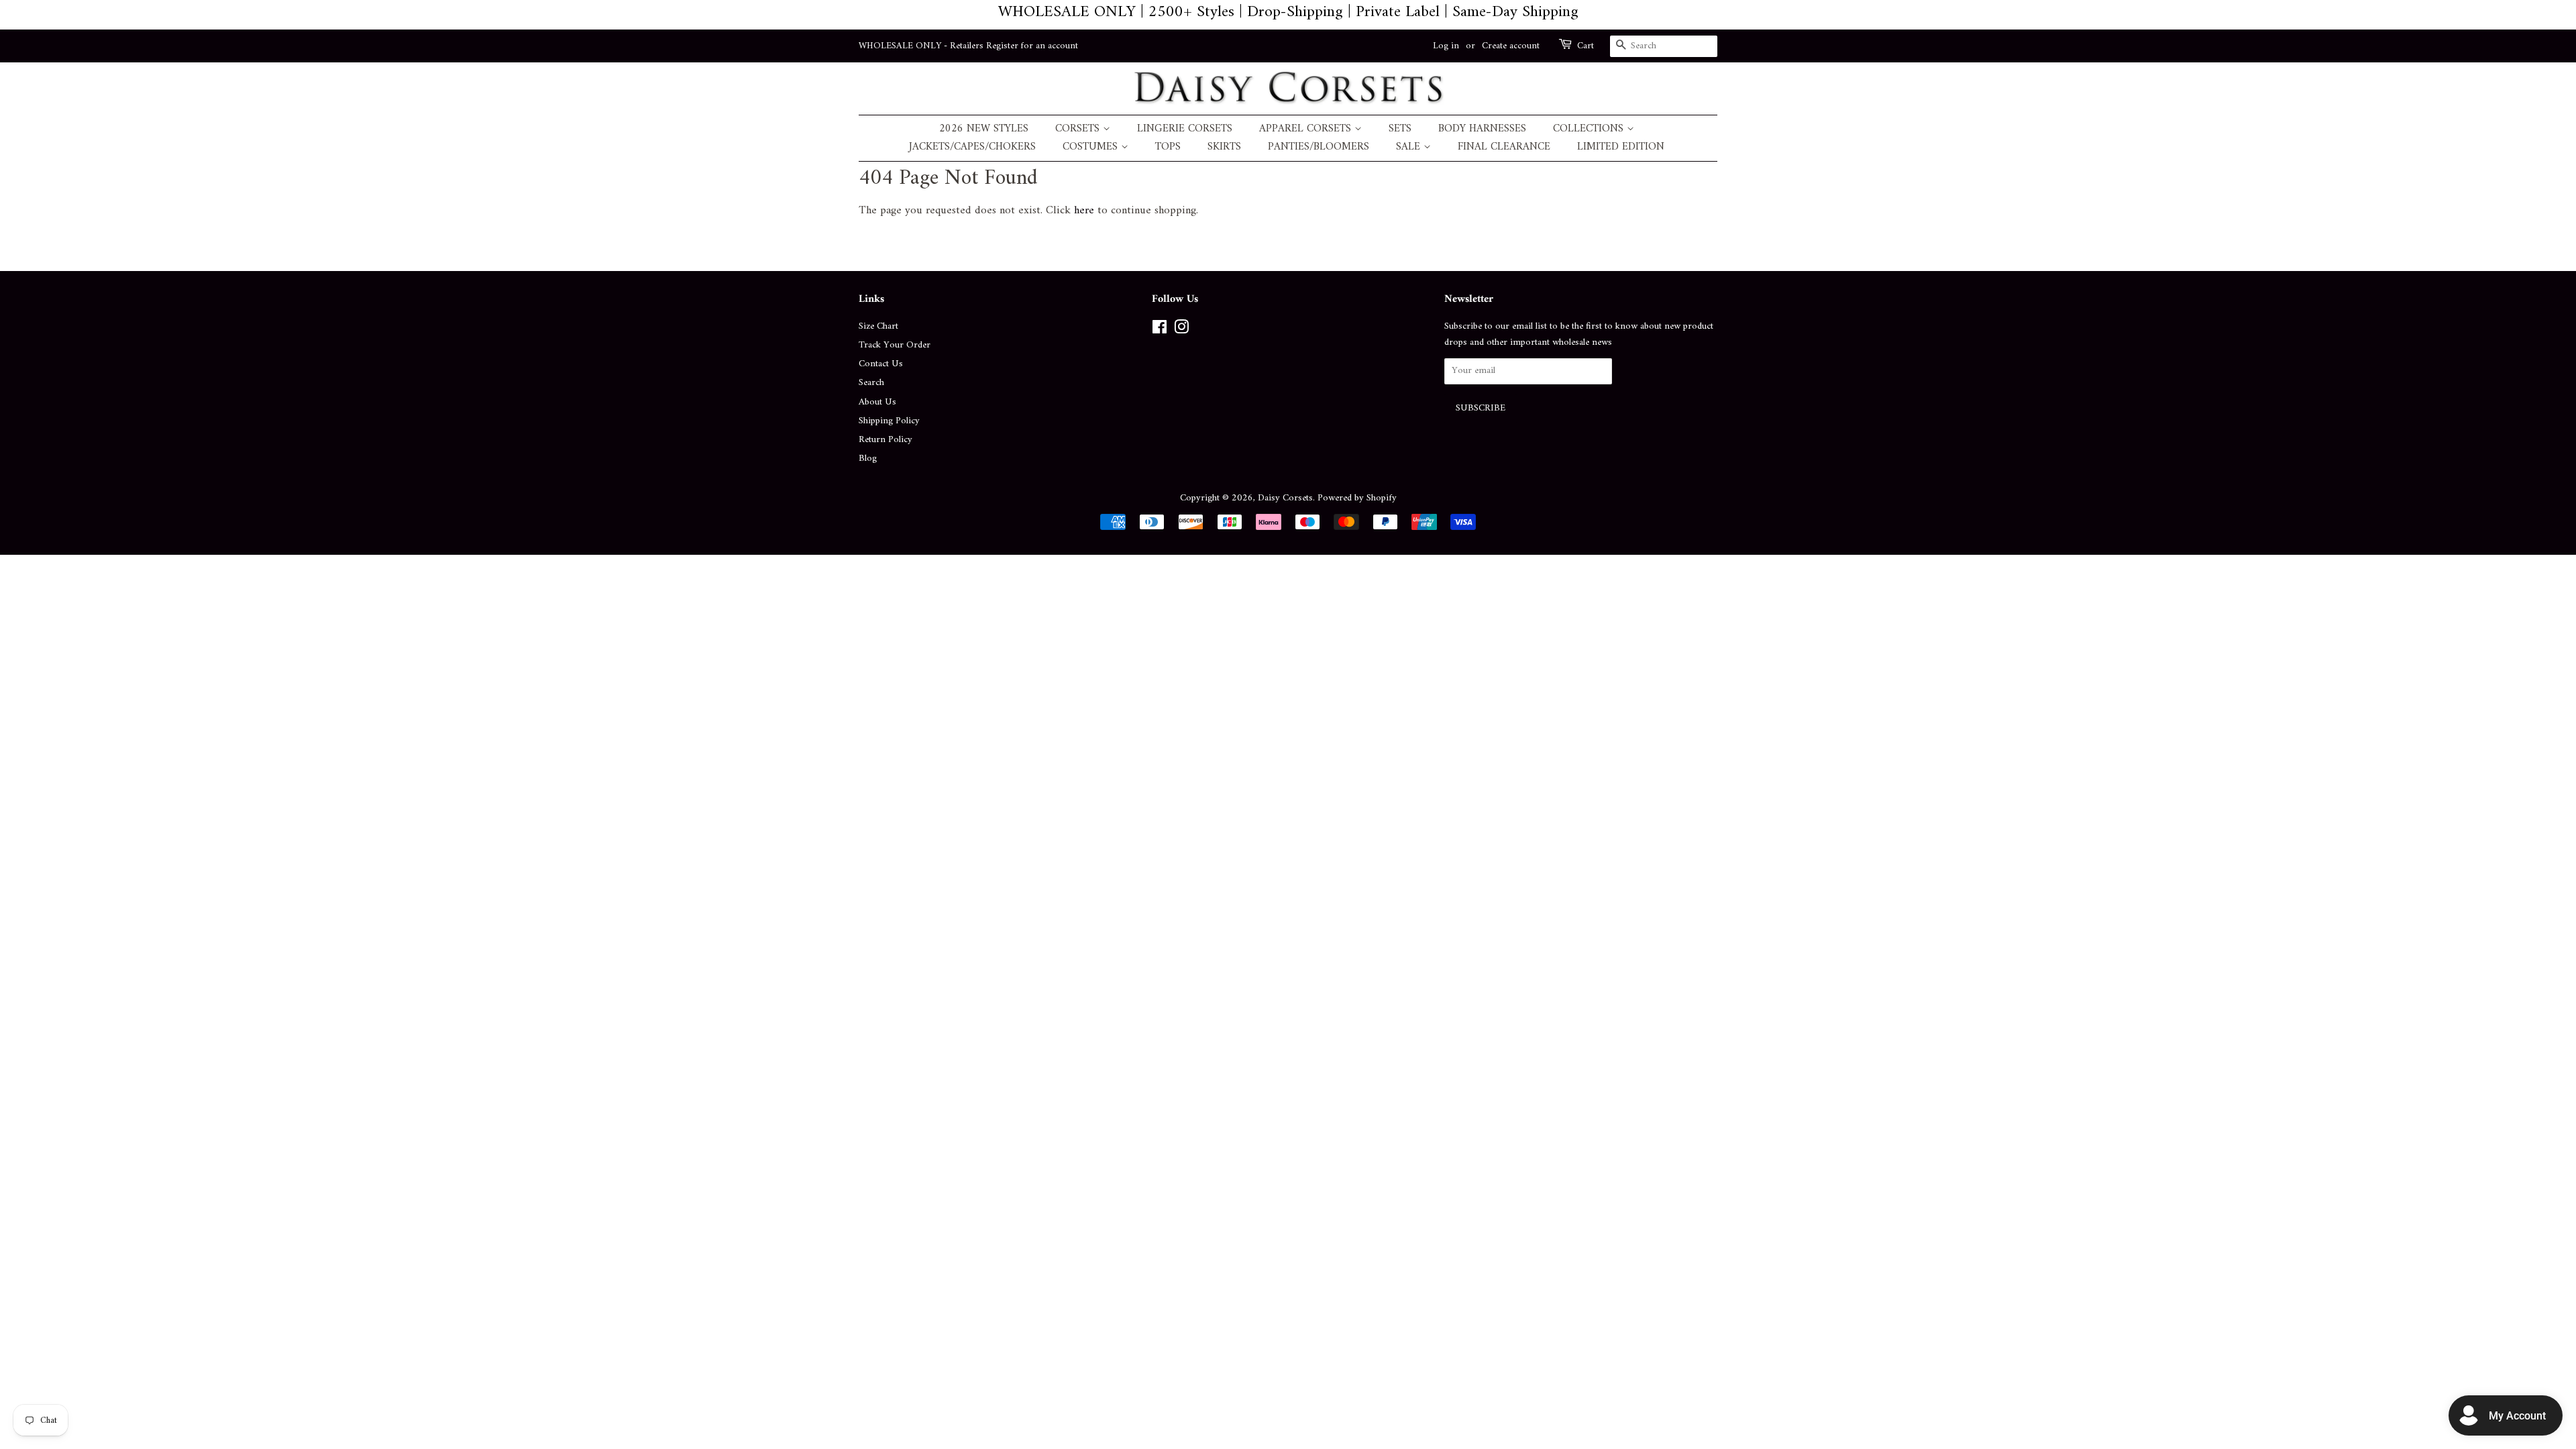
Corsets (1079, 129)
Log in (1446, 46)
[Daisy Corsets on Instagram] (1181, 330)
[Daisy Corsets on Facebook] (1160, 330)
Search (871, 383)
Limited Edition (1621, 147)
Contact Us (881, 364)
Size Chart (878, 326)
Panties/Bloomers (1319, 147)
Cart (1586, 46)
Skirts (1224, 147)
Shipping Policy (889, 421)
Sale (1410, 147)
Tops (1168, 147)
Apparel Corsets (1307, 129)
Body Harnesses (1482, 129)
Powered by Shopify (1357, 498)
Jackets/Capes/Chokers (972, 147)
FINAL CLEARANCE (1504, 147)
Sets (1400, 129)
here (1084, 211)
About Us (877, 402)
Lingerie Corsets (1185, 129)
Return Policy (885, 440)
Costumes (1092, 147)
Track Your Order (895, 345)
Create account (1511, 46)
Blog (868, 459)
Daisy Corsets (1285, 498)
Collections (1590, 129)
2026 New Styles (984, 129)
